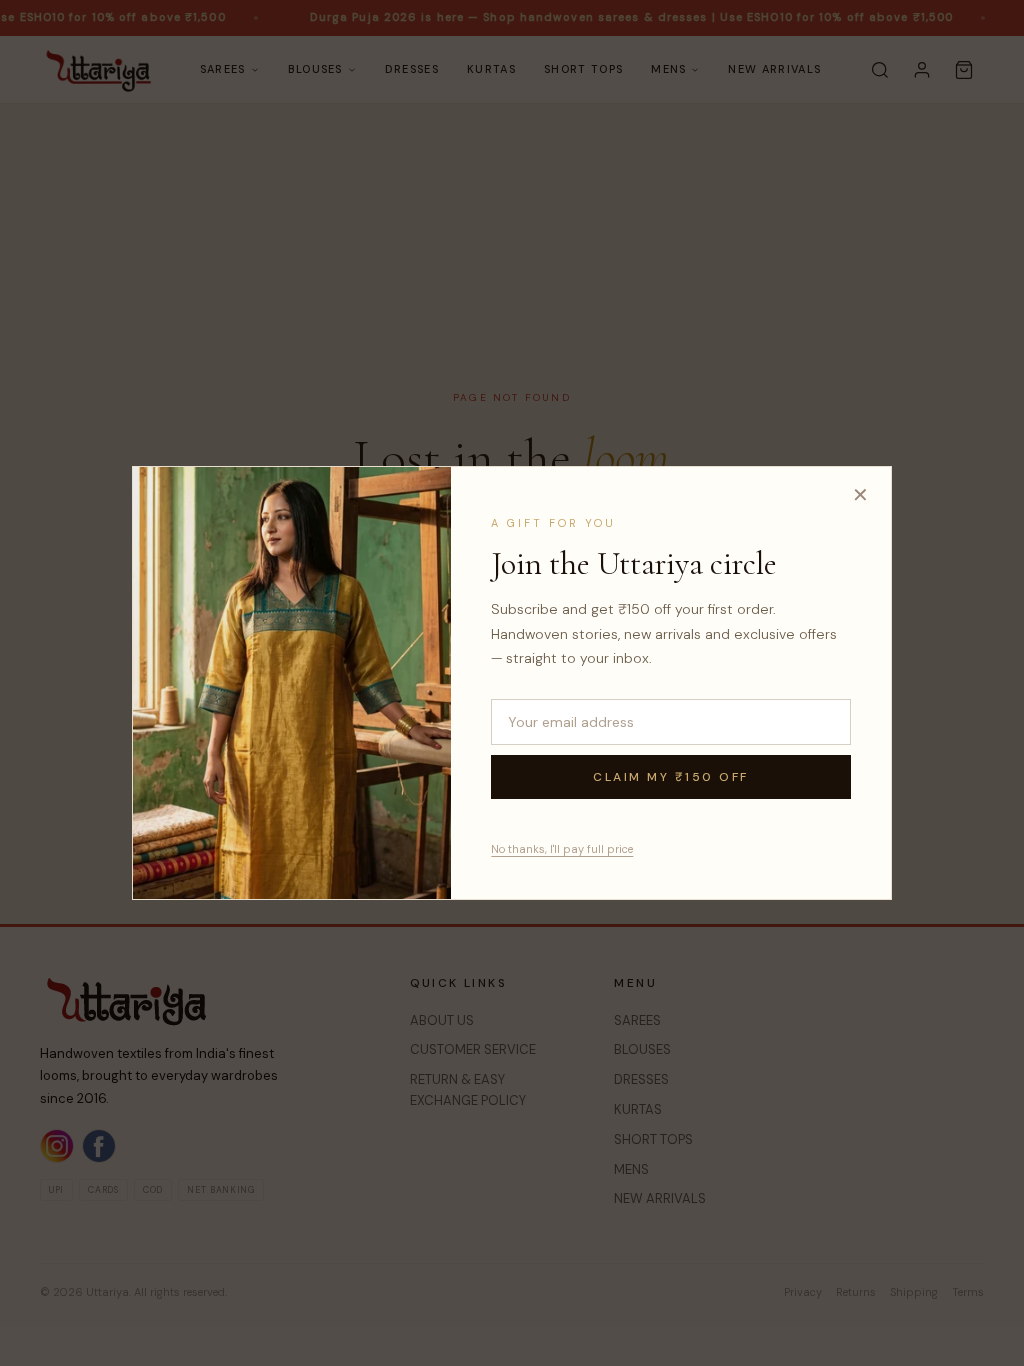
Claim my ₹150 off (671, 777)
